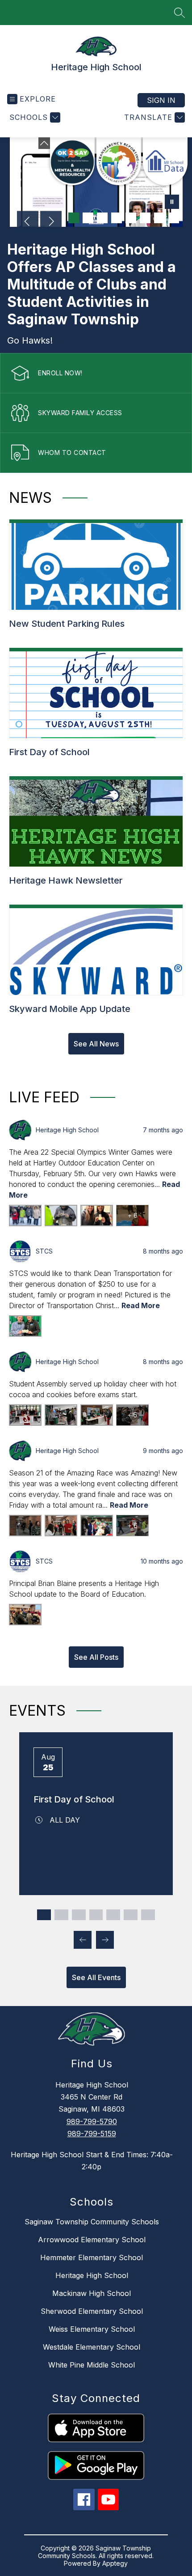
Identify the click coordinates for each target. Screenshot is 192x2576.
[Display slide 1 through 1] (44, 1915)
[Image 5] (102, 218)
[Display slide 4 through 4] (96, 1915)
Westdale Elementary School (92, 2347)
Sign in (161, 100)
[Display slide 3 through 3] (79, 1915)
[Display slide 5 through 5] (113, 1915)
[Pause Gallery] (172, 203)
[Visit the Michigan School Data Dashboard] (165, 161)
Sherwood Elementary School (92, 2311)
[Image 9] (159, 218)
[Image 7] (131, 218)
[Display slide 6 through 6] (131, 1915)
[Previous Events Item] (83, 1940)
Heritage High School (92, 2275)
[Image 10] (174, 218)
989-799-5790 (92, 2121)
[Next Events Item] (105, 1940)
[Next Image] (51, 222)
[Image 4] (88, 218)
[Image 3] (74, 218)
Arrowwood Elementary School (92, 2240)
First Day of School (74, 1799)
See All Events (96, 1977)
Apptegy (115, 2563)
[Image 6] (117, 218)
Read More (141, 1305)
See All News (96, 1044)
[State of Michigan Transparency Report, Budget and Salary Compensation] (119, 161)
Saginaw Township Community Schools (92, 2222)
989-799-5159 (92, 2134)
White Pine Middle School (92, 2365)
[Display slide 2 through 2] (61, 1915)
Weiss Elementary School (92, 2329)
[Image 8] (145, 218)
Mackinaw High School (92, 2293)
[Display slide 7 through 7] (148, 1915)
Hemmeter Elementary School (92, 2257)
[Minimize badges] (44, 143)
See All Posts (96, 1657)
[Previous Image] (28, 222)
